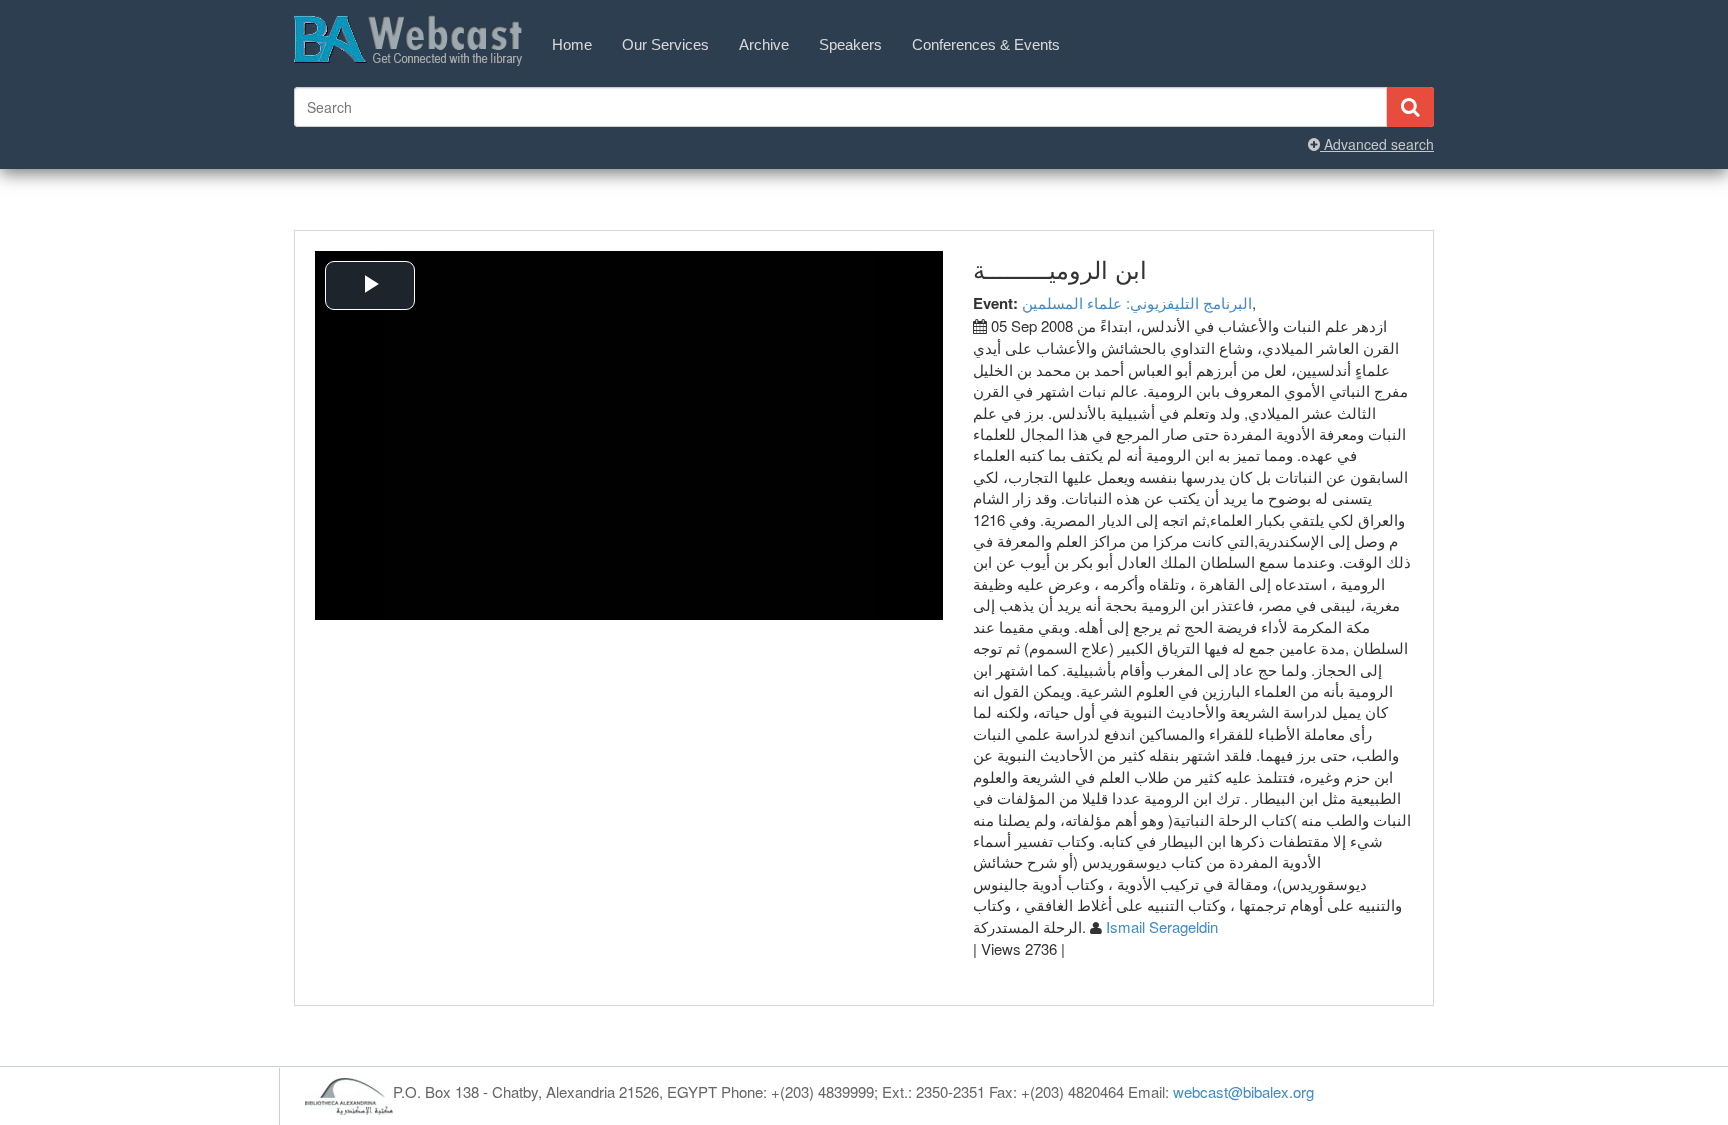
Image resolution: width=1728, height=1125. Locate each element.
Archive (764, 44)
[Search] (1410, 107)
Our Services (665, 44)
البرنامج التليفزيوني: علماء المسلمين (1137, 302)
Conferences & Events (986, 44)
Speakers (850, 44)
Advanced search (1377, 144)
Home (572, 44)
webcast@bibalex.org (1243, 1091)
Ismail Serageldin (1162, 926)
